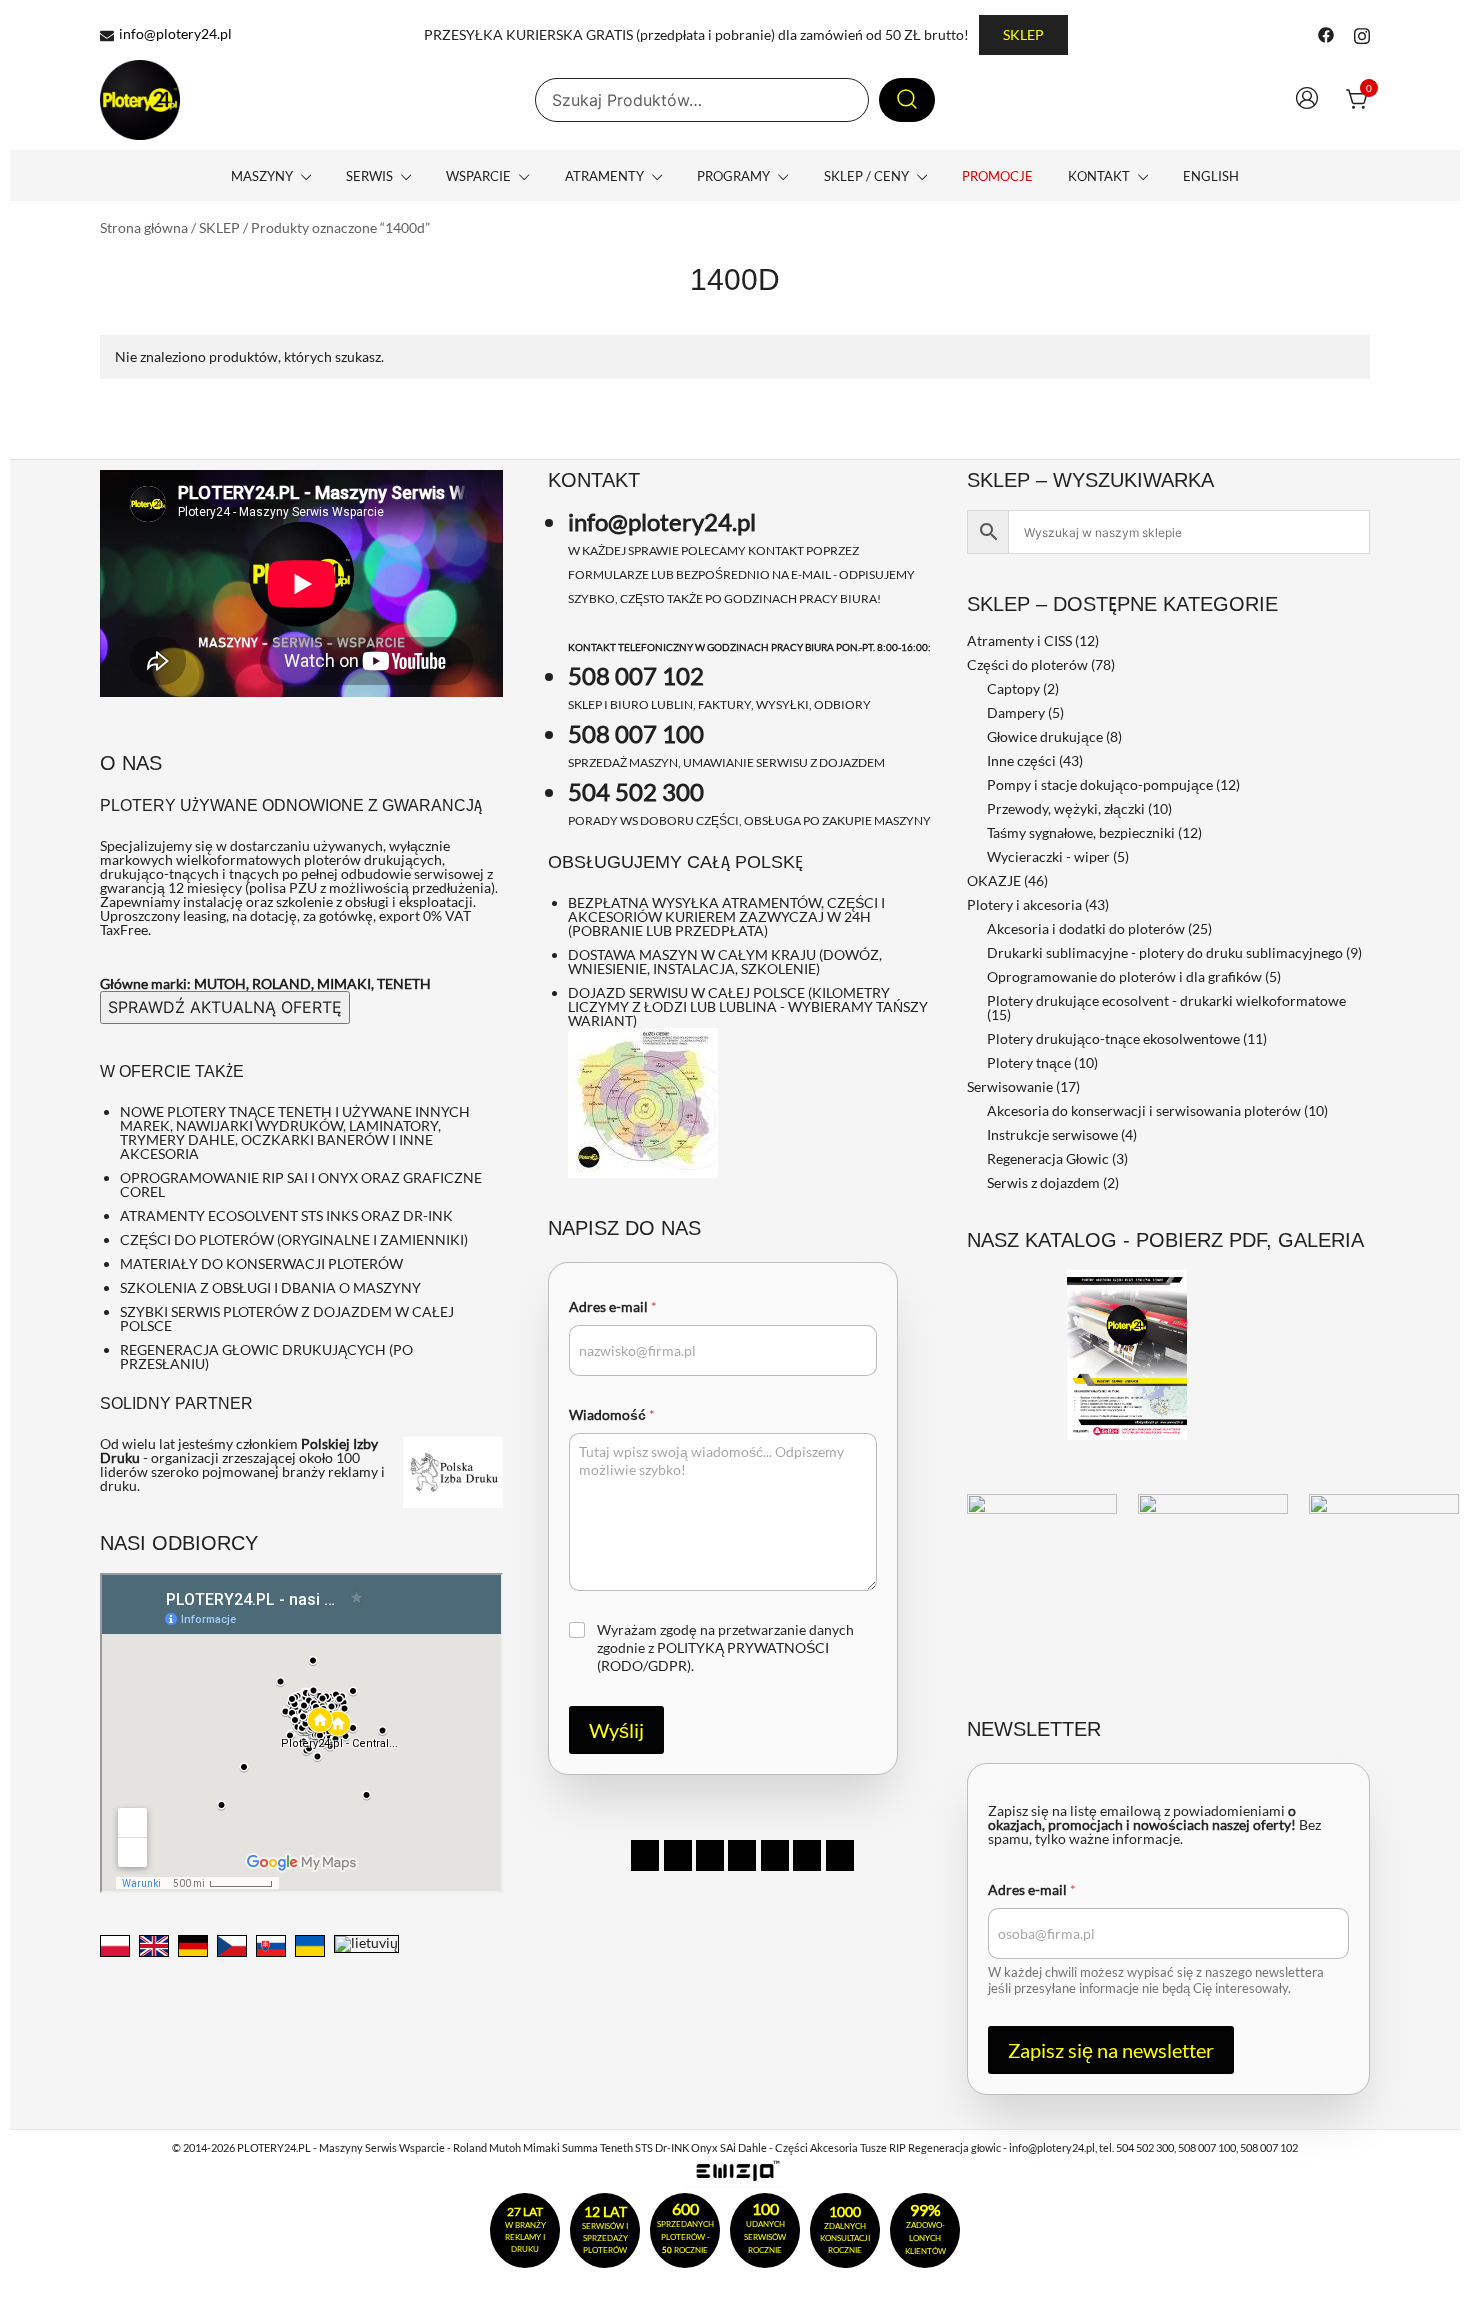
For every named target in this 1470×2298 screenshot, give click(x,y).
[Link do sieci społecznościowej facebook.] (1326, 33)
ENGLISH (1211, 176)
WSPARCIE (478, 176)
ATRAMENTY (604, 176)
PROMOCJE (997, 176)
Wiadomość (612, 1414)
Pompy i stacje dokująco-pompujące (1100, 784)
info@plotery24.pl (175, 34)
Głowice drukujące (1045, 736)
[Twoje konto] (1307, 100)
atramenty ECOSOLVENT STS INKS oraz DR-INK (286, 1215)
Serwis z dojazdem (1043, 1182)
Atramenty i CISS (1019, 640)
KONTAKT (1099, 176)
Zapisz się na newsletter (1111, 2050)
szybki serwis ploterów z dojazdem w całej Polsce (287, 1318)
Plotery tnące (1029, 1062)
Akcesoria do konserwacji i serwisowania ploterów (1144, 1110)
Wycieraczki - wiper (1048, 856)
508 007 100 (636, 733)
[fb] (645, 1855)
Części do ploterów (1027, 664)
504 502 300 (636, 791)
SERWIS (369, 176)
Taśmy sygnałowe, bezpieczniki (1081, 832)
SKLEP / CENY (866, 176)
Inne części (1021, 760)
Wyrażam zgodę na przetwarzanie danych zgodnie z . (725, 1647)
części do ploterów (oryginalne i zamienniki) (294, 1239)
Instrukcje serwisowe (1052, 1134)
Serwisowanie (1010, 1086)
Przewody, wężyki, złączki (1066, 808)
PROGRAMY (733, 176)
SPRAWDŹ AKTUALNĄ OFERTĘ (225, 1007)
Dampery (1016, 712)
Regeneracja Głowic (1048, 1158)
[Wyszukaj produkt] (907, 100)
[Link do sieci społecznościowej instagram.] (1362, 33)
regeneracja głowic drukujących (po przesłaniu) (266, 1356)
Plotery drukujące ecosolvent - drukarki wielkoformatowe (1166, 1000)
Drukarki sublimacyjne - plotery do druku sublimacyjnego (1165, 952)
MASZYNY (262, 176)
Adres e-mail (613, 1306)
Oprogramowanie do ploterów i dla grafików (1124, 976)
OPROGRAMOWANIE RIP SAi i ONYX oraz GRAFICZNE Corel (301, 1184)
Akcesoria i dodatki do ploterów (1086, 928)
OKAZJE (994, 880)
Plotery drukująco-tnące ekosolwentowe (1113, 1038)
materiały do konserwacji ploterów (261, 1263)
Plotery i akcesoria (1024, 904)
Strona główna (144, 227)
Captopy (1013, 688)
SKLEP (1023, 34)
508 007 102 (636, 675)
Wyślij (616, 1730)
